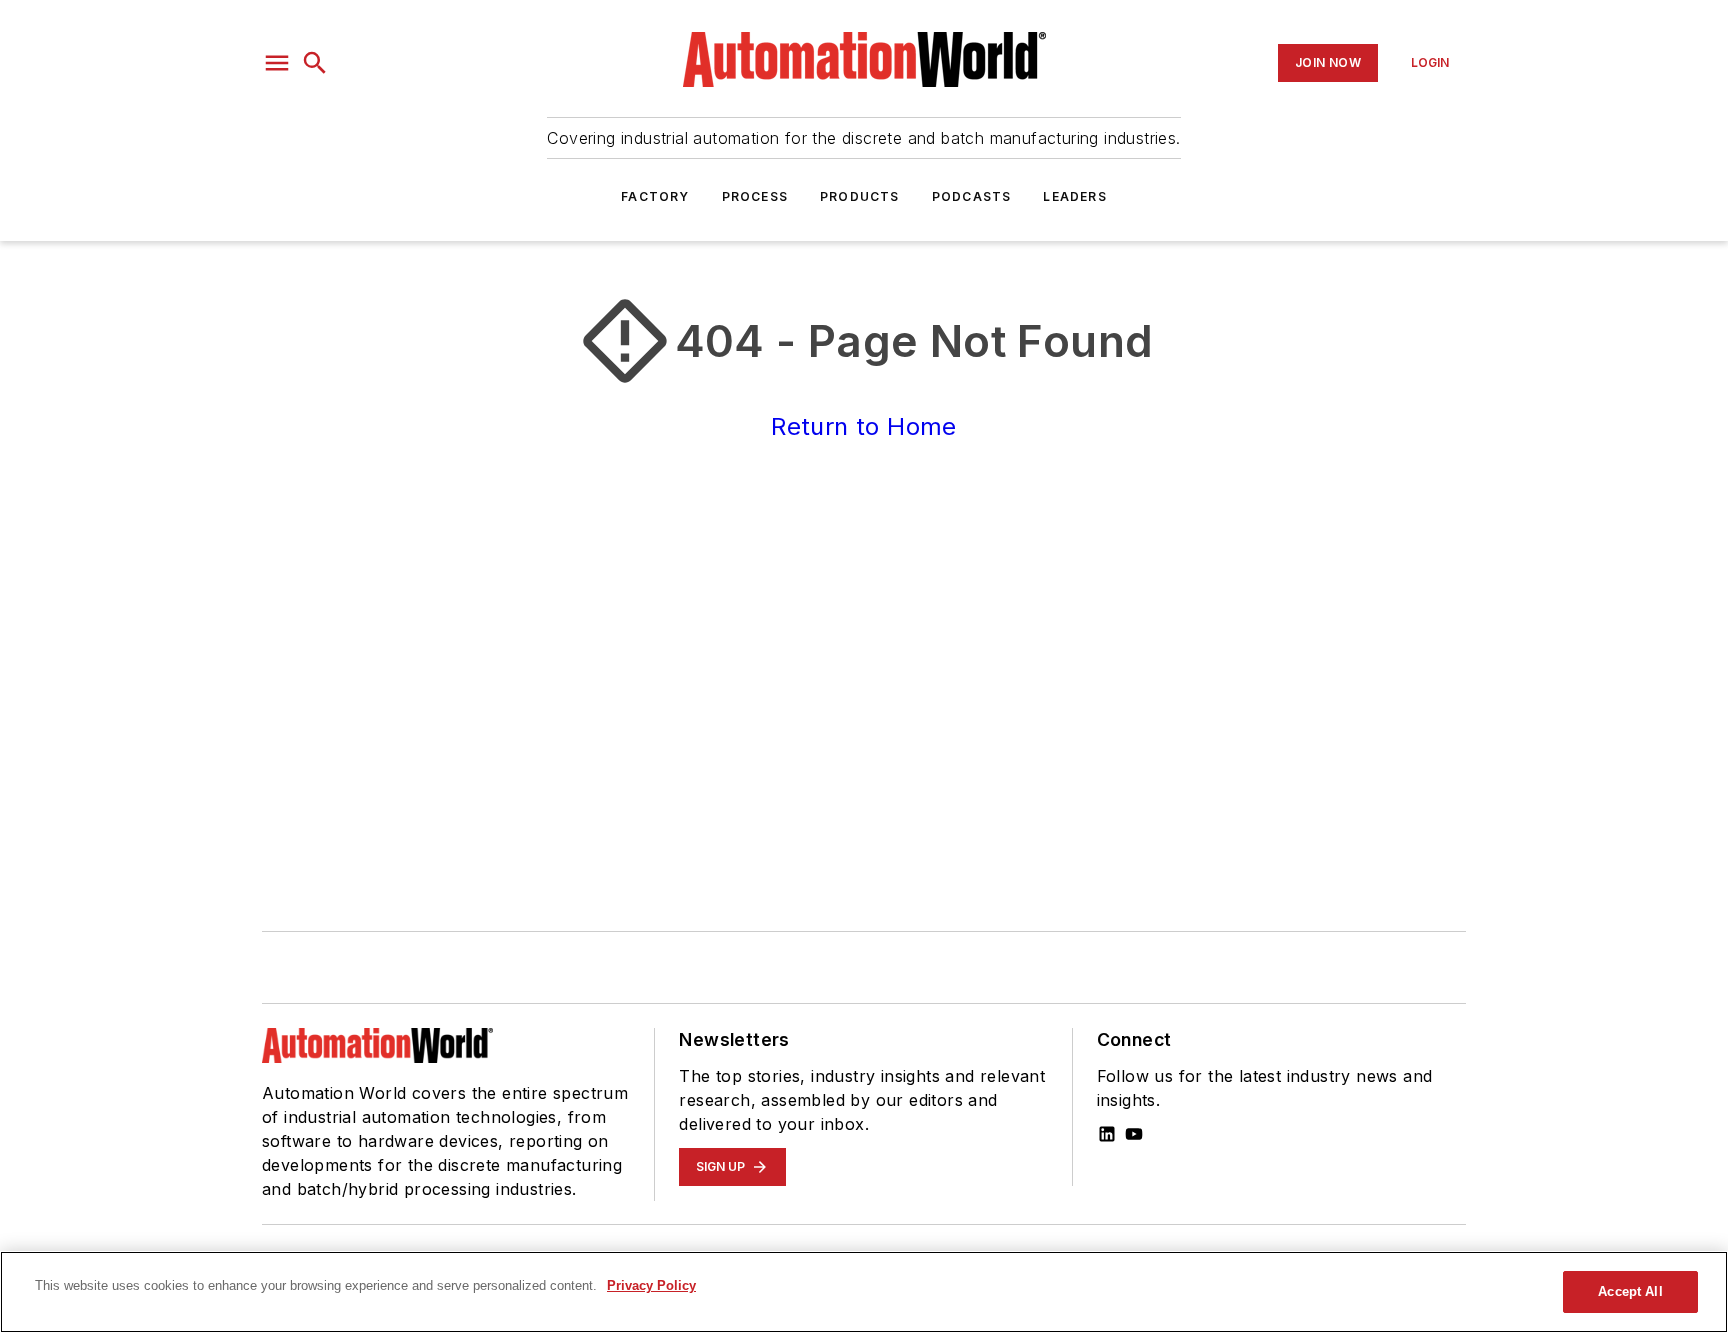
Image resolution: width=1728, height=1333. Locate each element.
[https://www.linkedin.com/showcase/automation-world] (1107, 1134)
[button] (277, 63)
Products (860, 196)
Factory (655, 196)
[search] (315, 63)
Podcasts (972, 196)
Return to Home (864, 426)
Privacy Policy (651, 1285)
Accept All (1630, 1291)
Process (755, 196)
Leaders (1074, 196)
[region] (864, 1292)
